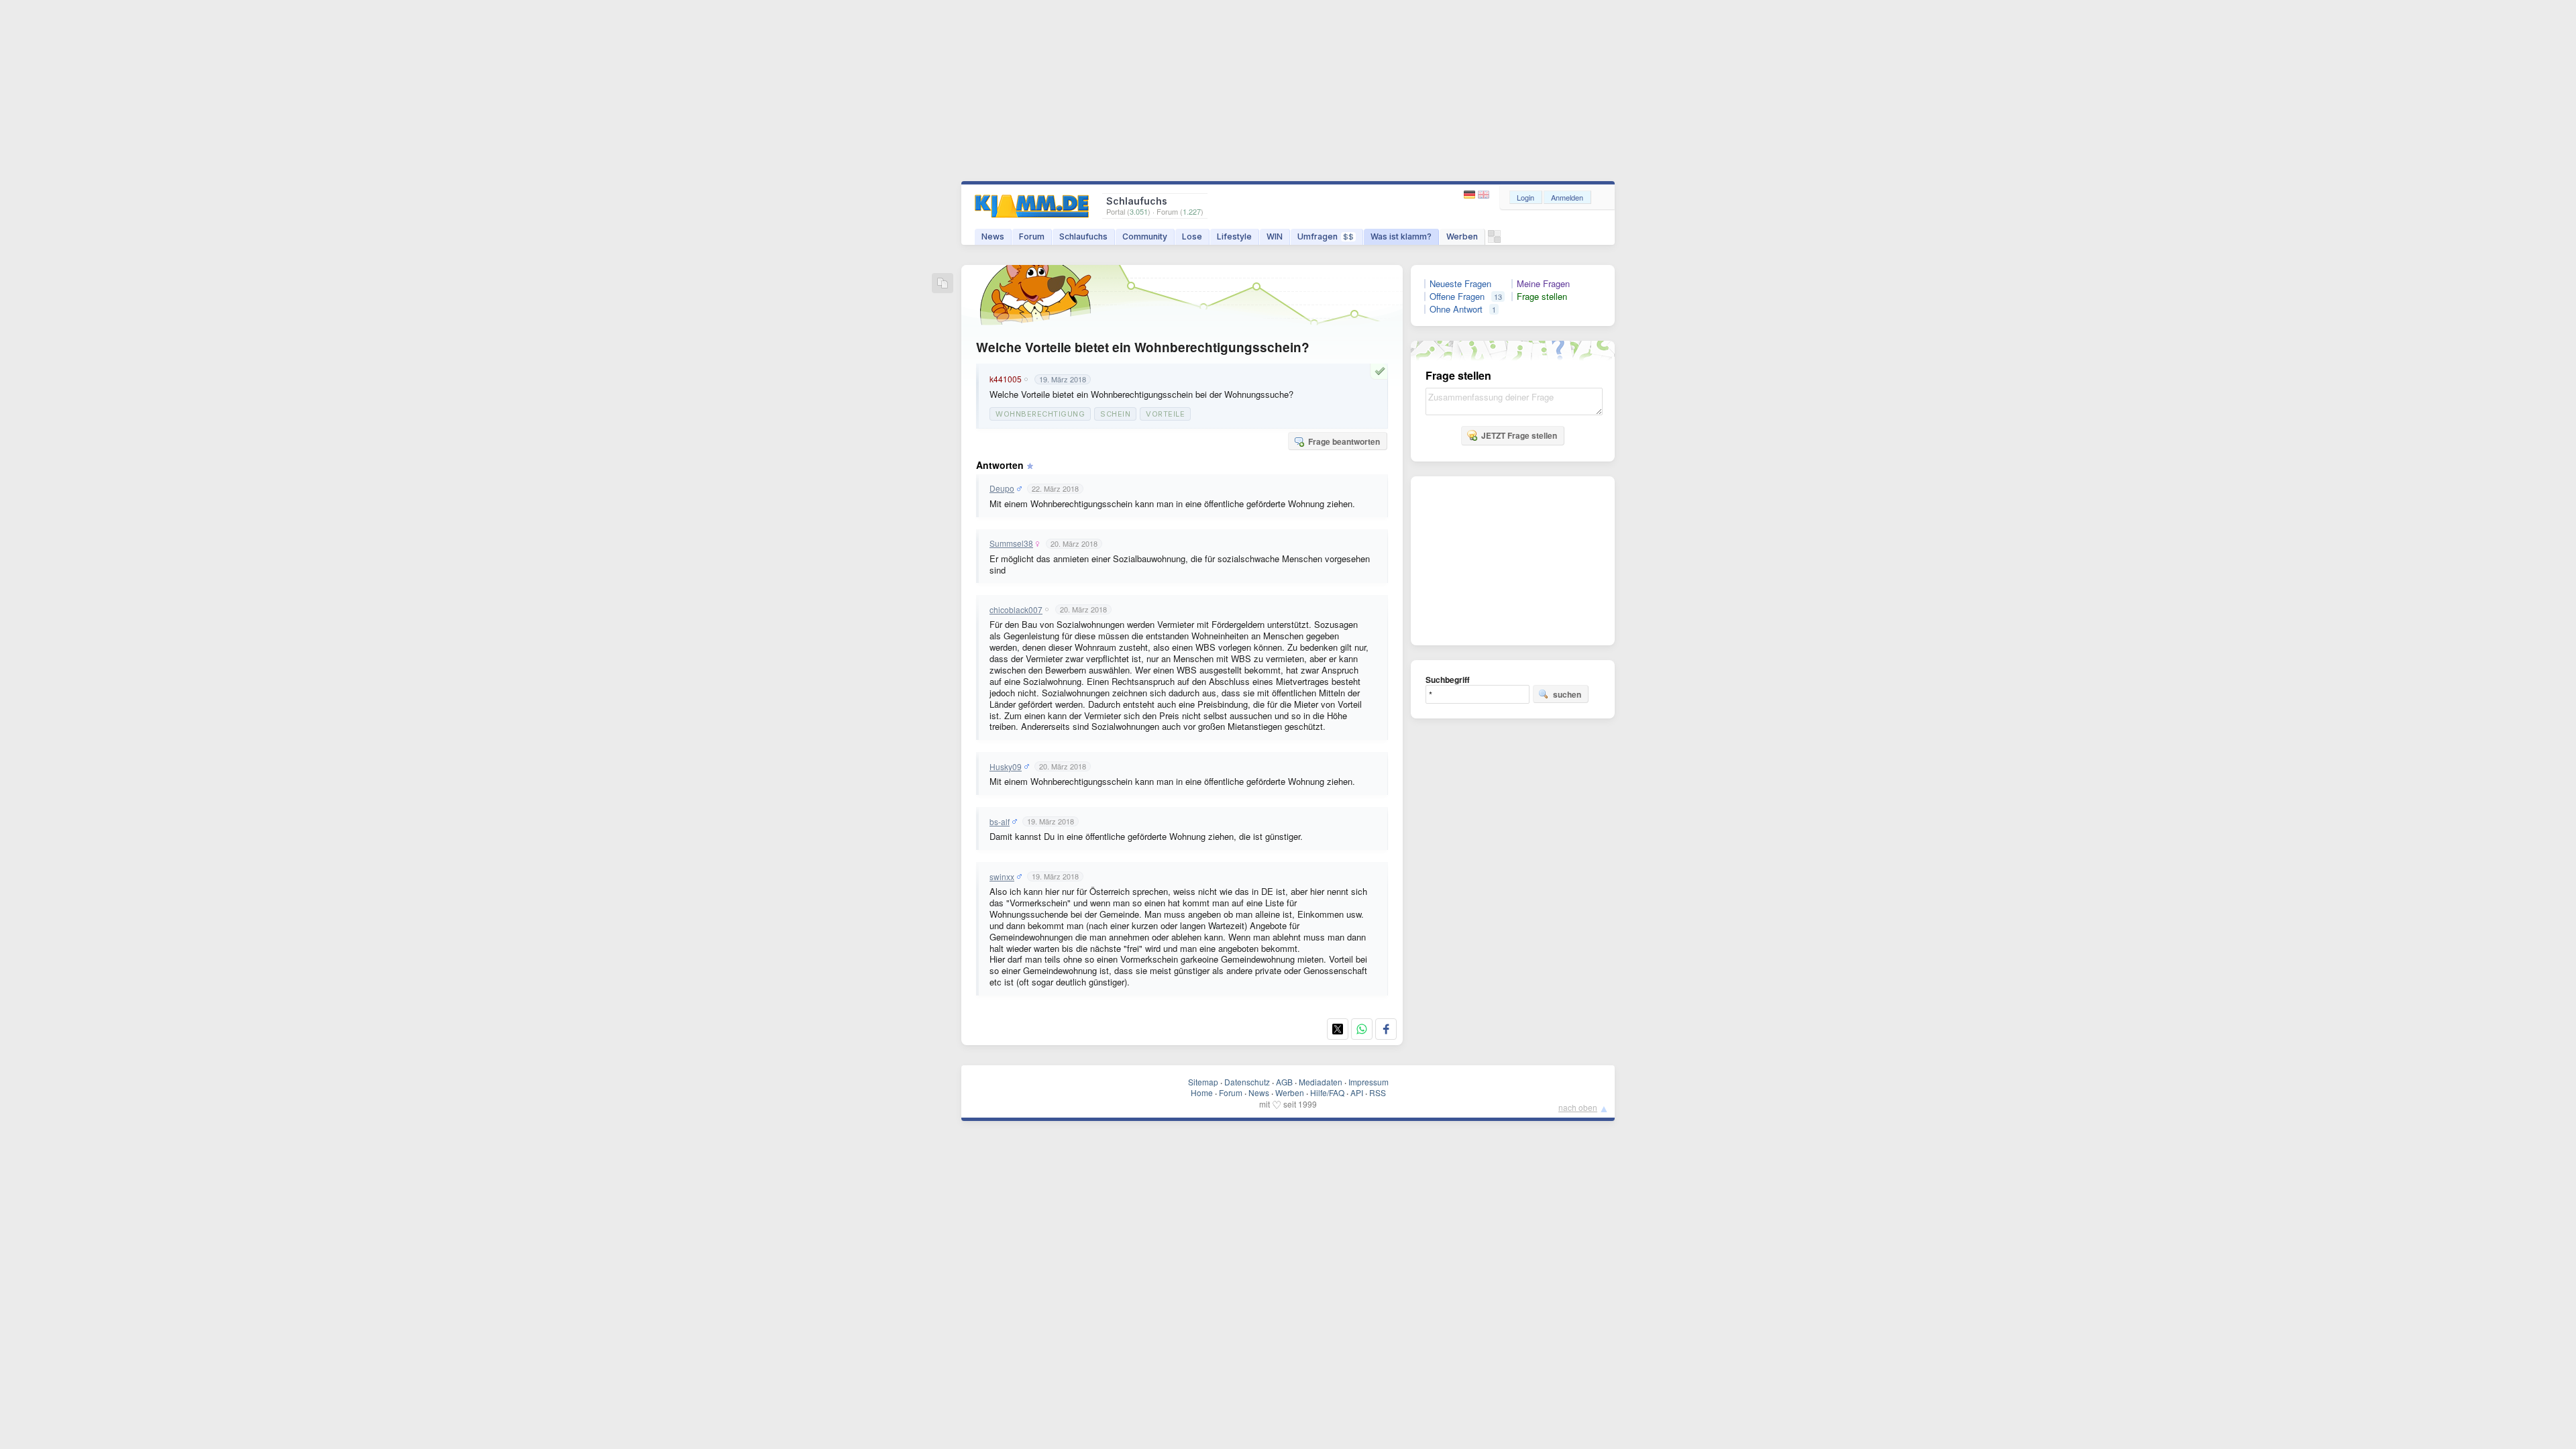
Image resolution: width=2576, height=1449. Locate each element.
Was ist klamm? (1401, 236)
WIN (1275, 236)
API (1357, 1092)
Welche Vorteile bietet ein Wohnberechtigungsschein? (1143, 347)
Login (1525, 197)
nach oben (1578, 1107)
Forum (1032, 236)
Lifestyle (1234, 236)
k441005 (1006, 379)
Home (1202, 1092)
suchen (1567, 694)
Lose (1192, 236)
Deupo (1002, 488)
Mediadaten (1321, 1082)
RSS (1378, 1092)
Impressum (1368, 1082)
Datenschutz (1247, 1082)
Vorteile (1165, 414)
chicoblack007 (1016, 610)
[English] (1484, 195)
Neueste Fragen (1460, 284)
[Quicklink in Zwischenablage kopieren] (943, 284)
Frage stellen (1542, 297)
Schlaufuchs (1083, 236)
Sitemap (1203, 1082)
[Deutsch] (1471, 195)
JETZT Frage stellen (1519, 435)
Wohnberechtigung (1040, 414)
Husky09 (1006, 767)
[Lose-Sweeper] (1494, 240)
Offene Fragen (1457, 297)
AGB (1284, 1082)
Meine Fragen (1543, 284)
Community (1145, 236)
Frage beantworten (1344, 441)
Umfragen (1326, 236)
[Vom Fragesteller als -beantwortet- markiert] (1382, 371)
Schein (1115, 414)
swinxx (1002, 877)
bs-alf (1000, 822)
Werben (1462, 236)
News (993, 236)
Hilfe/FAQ (1327, 1092)
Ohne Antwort (1456, 309)
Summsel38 (1011, 543)
